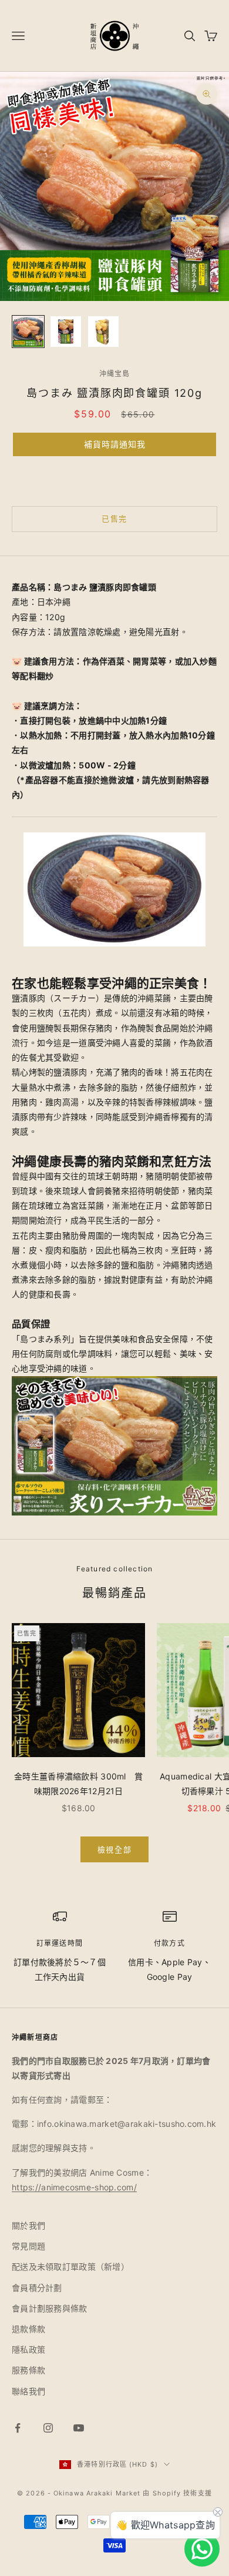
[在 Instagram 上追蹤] (48, 2428)
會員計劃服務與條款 (50, 2308)
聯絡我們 (28, 2391)
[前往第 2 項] (66, 332)
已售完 (114, 518)
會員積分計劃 (37, 2288)
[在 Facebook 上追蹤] (18, 2428)
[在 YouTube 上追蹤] (79, 2428)
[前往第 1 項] (28, 332)
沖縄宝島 (115, 374)
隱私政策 (28, 2349)
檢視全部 (114, 1849)
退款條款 (28, 2329)
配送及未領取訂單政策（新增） (70, 2266)
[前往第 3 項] (103, 332)
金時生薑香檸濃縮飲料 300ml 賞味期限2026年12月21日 (78, 1784)
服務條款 (28, 2370)
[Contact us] (202, 2549)
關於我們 (28, 2225)
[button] (114, 444)
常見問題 (28, 2246)
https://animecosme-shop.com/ (74, 2187)
